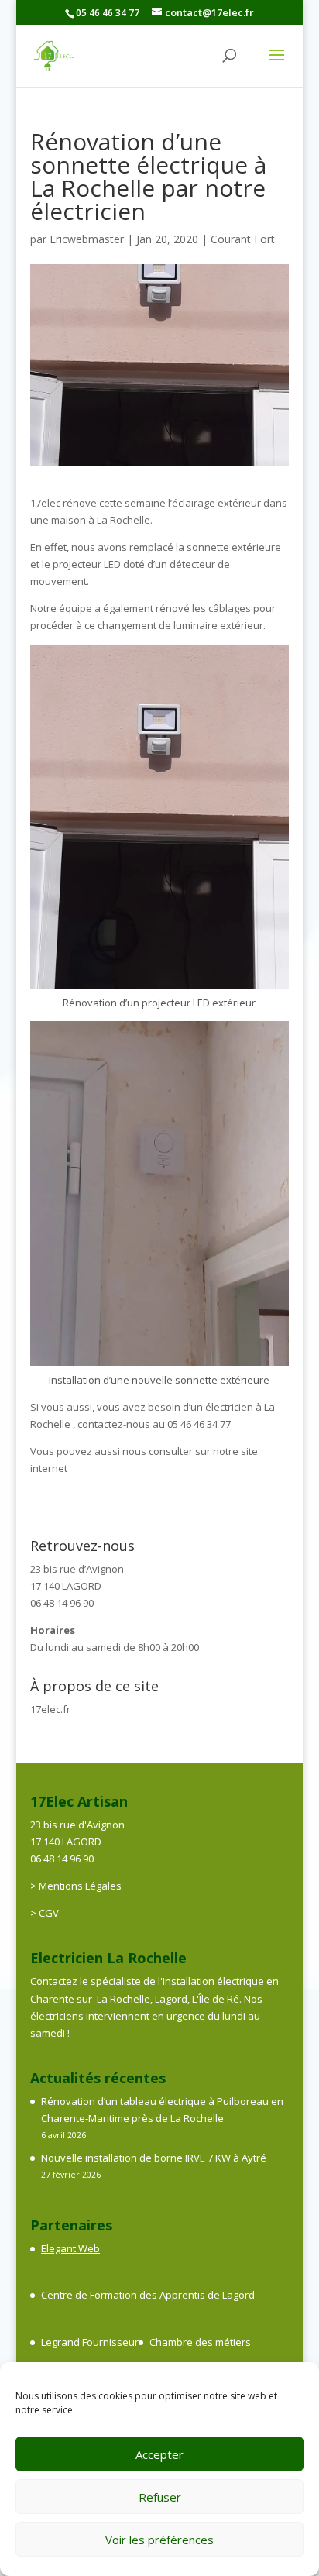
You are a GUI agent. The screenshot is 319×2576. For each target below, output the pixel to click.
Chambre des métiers (200, 2342)
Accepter (159, 2454)
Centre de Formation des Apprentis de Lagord (148, 2295)
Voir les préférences (159, 2540)
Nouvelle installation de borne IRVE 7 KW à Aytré (154, 2158)
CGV (49, 1913)
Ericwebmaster (87, 239)
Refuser (160, 2497)
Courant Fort (243, 239)
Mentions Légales (80, 1886)
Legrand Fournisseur (90, 2342)
